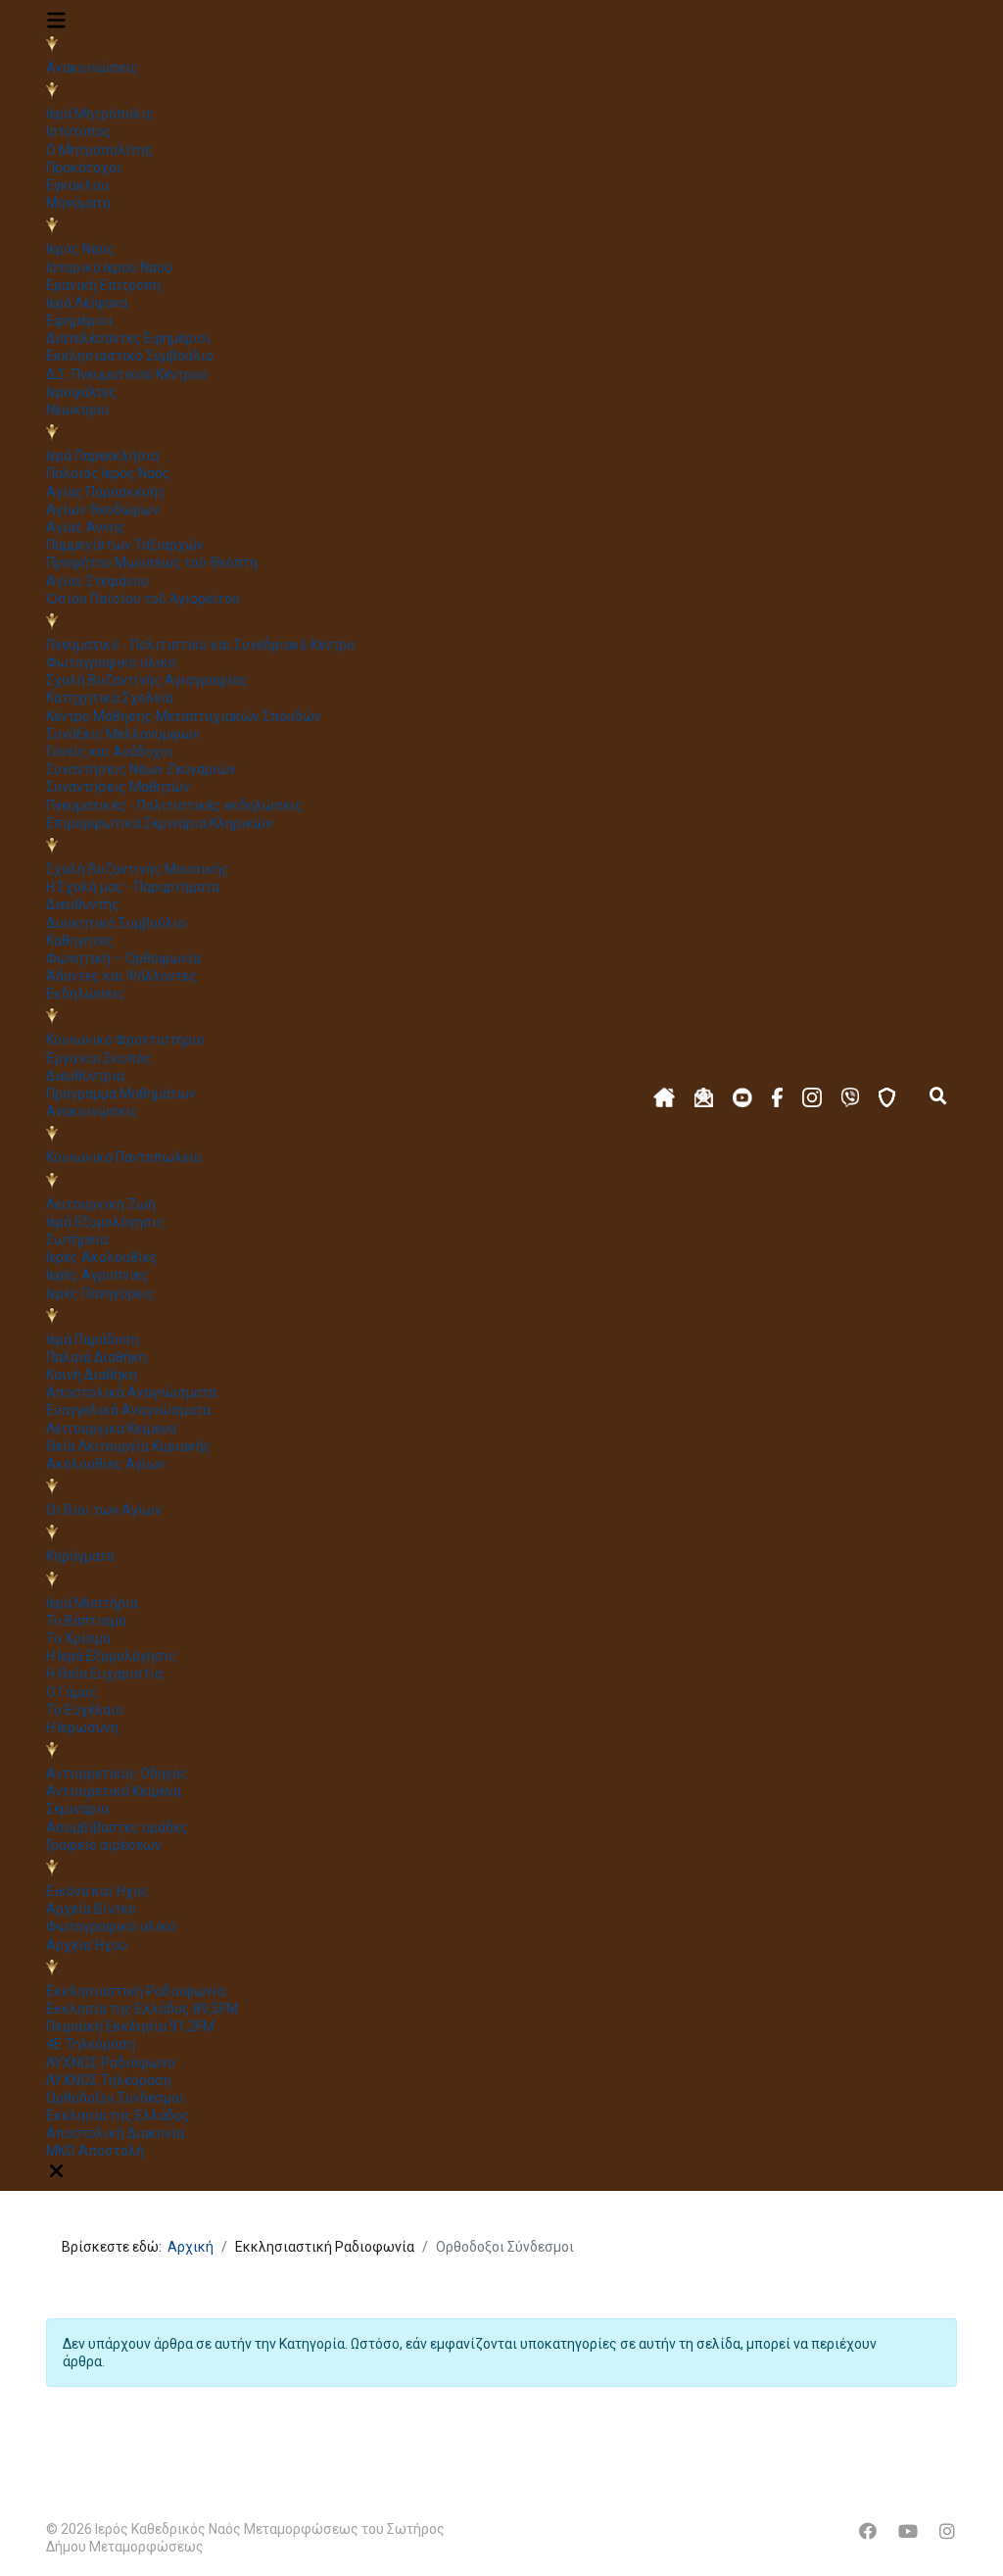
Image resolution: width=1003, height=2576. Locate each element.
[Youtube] (908, 2531)
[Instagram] (947, 2531)
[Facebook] (868, 2531)
